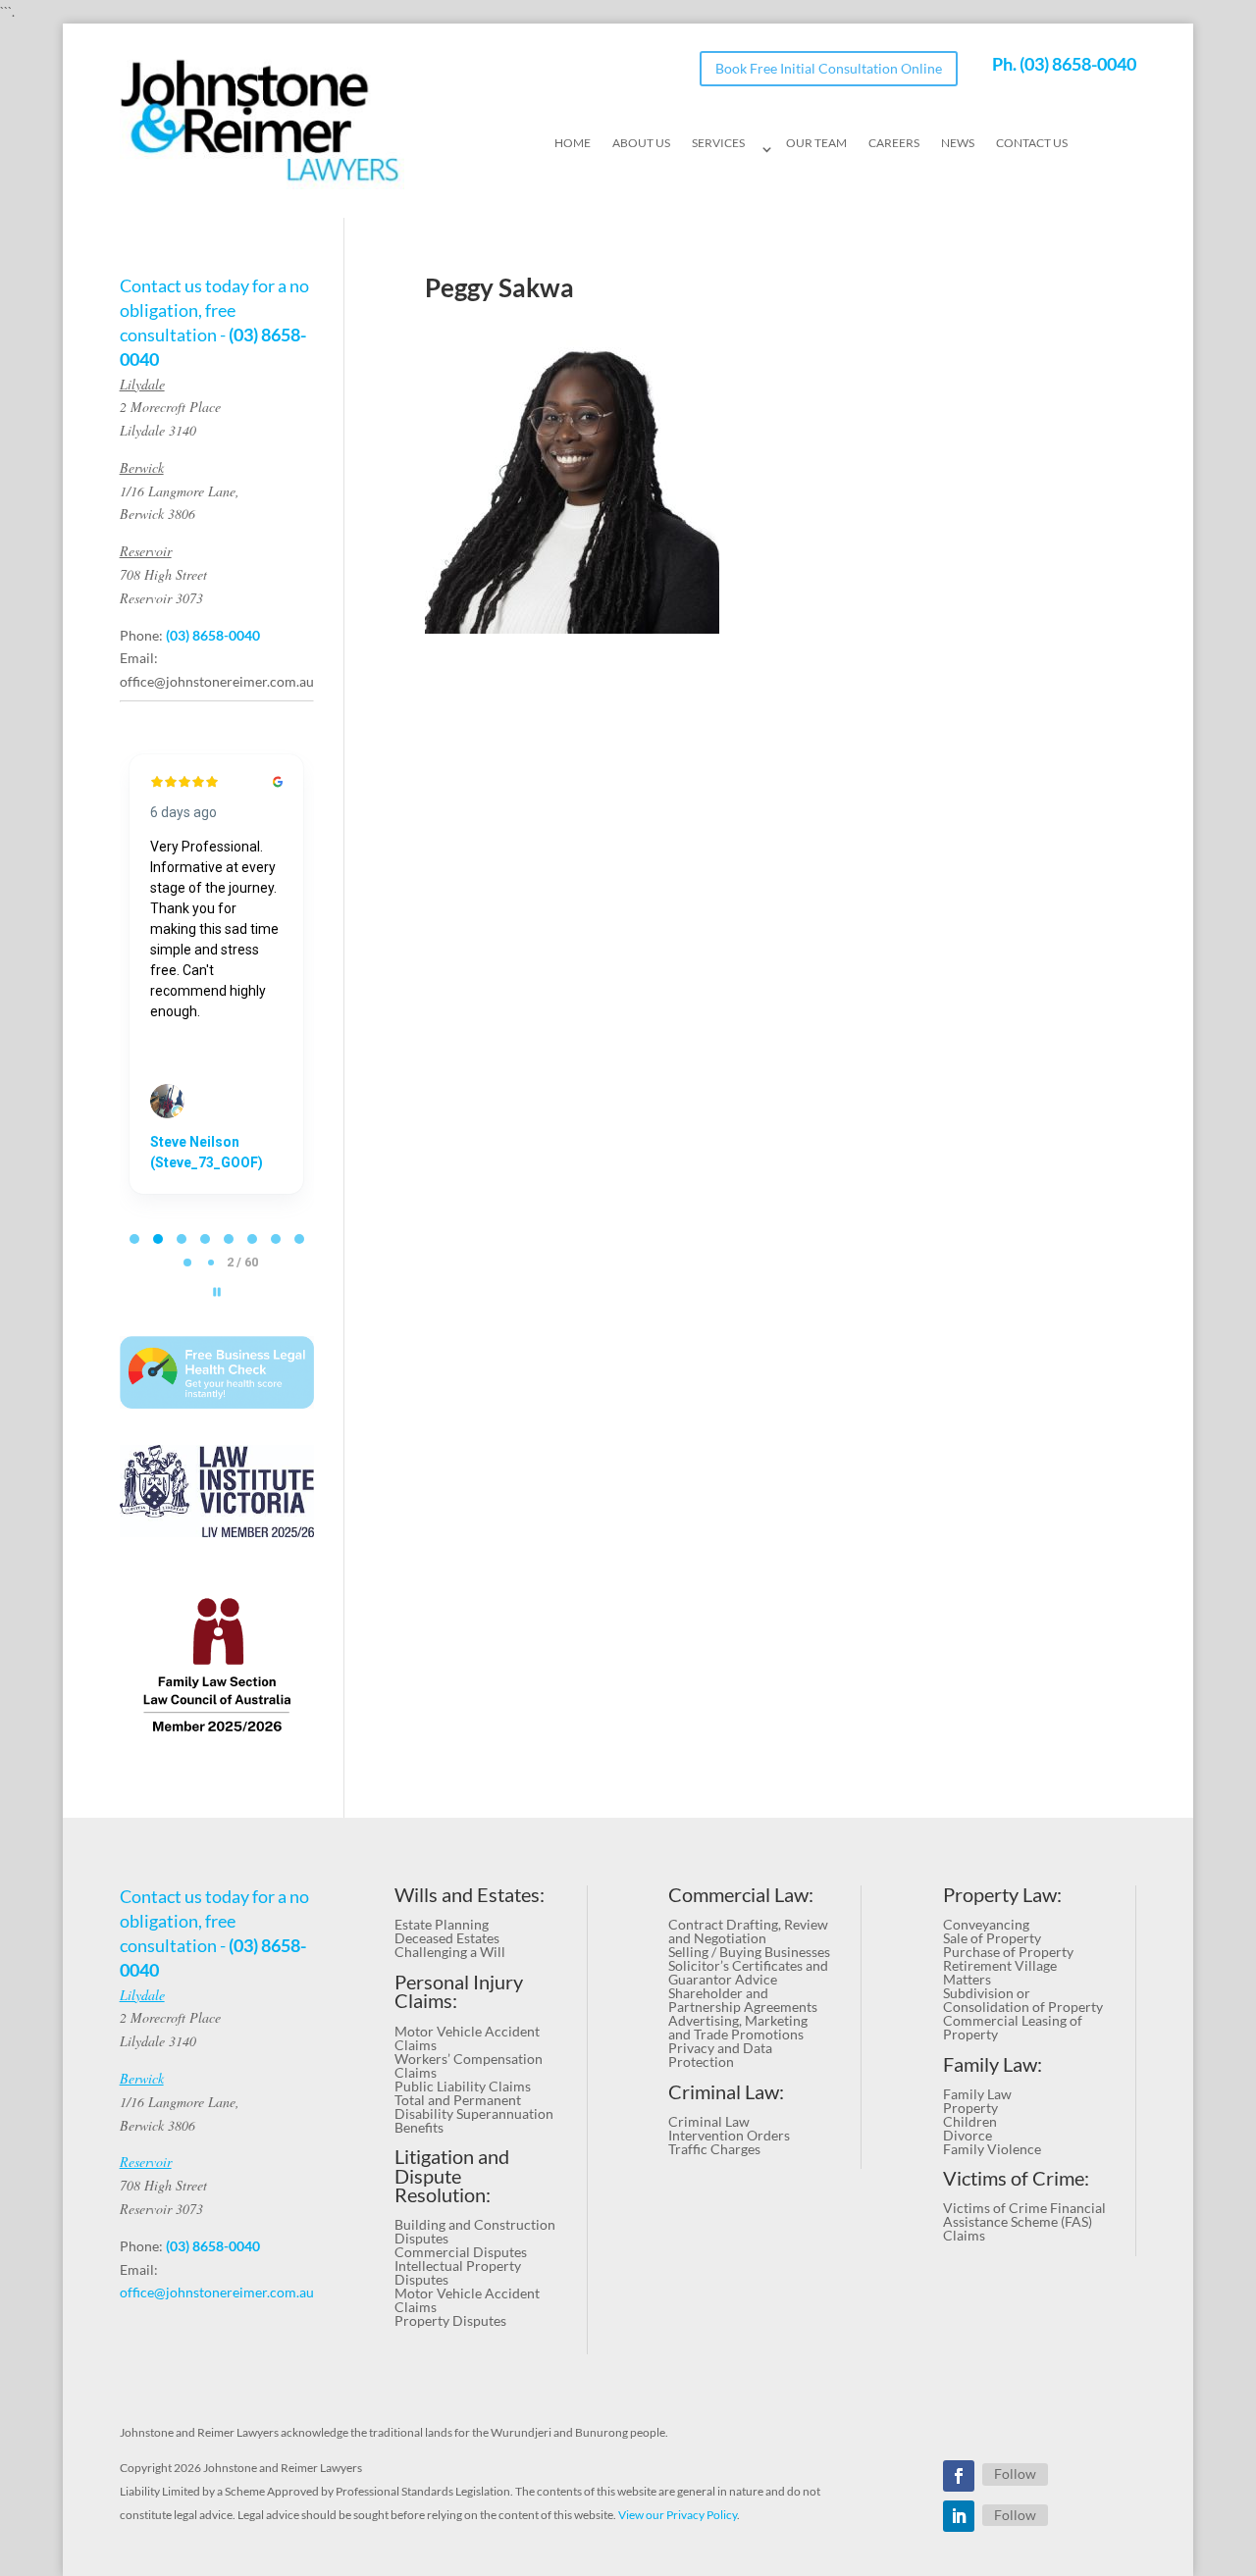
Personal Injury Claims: (459, 1992)
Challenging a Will (450, 1952)
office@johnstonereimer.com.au (217, 681)
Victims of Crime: (1016, 2178)
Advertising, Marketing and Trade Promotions (738, 2027)
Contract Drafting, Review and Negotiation (748, 1931)
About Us (641, 143)
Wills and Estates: (470, 1895)
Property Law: (1002, 1895)
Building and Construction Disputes (475, 2231)
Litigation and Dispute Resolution (452, 2176)
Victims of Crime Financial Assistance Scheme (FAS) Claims (1024, 2221)
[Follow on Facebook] (959, 2476)
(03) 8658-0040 (1078, 64)
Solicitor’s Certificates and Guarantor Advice (748, 1972)
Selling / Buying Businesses (749, 1952)
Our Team (816, 143)
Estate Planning (442, 1924)
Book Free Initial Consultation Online (829, 68)
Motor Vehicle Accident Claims (467, 2038)
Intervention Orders (729, 2135)
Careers (894, 143)
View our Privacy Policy (678, 2515)
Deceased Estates (447, 1938)
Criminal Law (709, 2121)
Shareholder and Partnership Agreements (743, 2000)
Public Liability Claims (463, 2086)
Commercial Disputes (461, 2252)
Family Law (977, 2094)
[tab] (134, 1239)
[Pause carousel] (217, 1292)
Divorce (968, 2135)
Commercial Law (738, 1895)
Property (970, 2108)
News (958, 143)
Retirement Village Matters (1000, 1972)
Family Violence (992, 2149)
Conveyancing (986, 1924)
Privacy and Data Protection (720, 2055)
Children (970, 2121)
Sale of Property (992, 1938)
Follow (1015, 2473)
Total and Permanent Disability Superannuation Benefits (474, 2113)
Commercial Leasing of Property (1013, 2027)
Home (573, 143)
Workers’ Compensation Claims (469, 2065)
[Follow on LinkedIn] (959, 2516)
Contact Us (1032, 143)
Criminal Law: (726, 2092)
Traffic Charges (714, 2149)
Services (718, 143)
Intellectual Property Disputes (458, 2272)
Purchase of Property (1008, 1952)
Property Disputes (450, 2320)
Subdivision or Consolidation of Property (1023, 2000)
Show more (187, 1108)
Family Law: (993, 2064)
